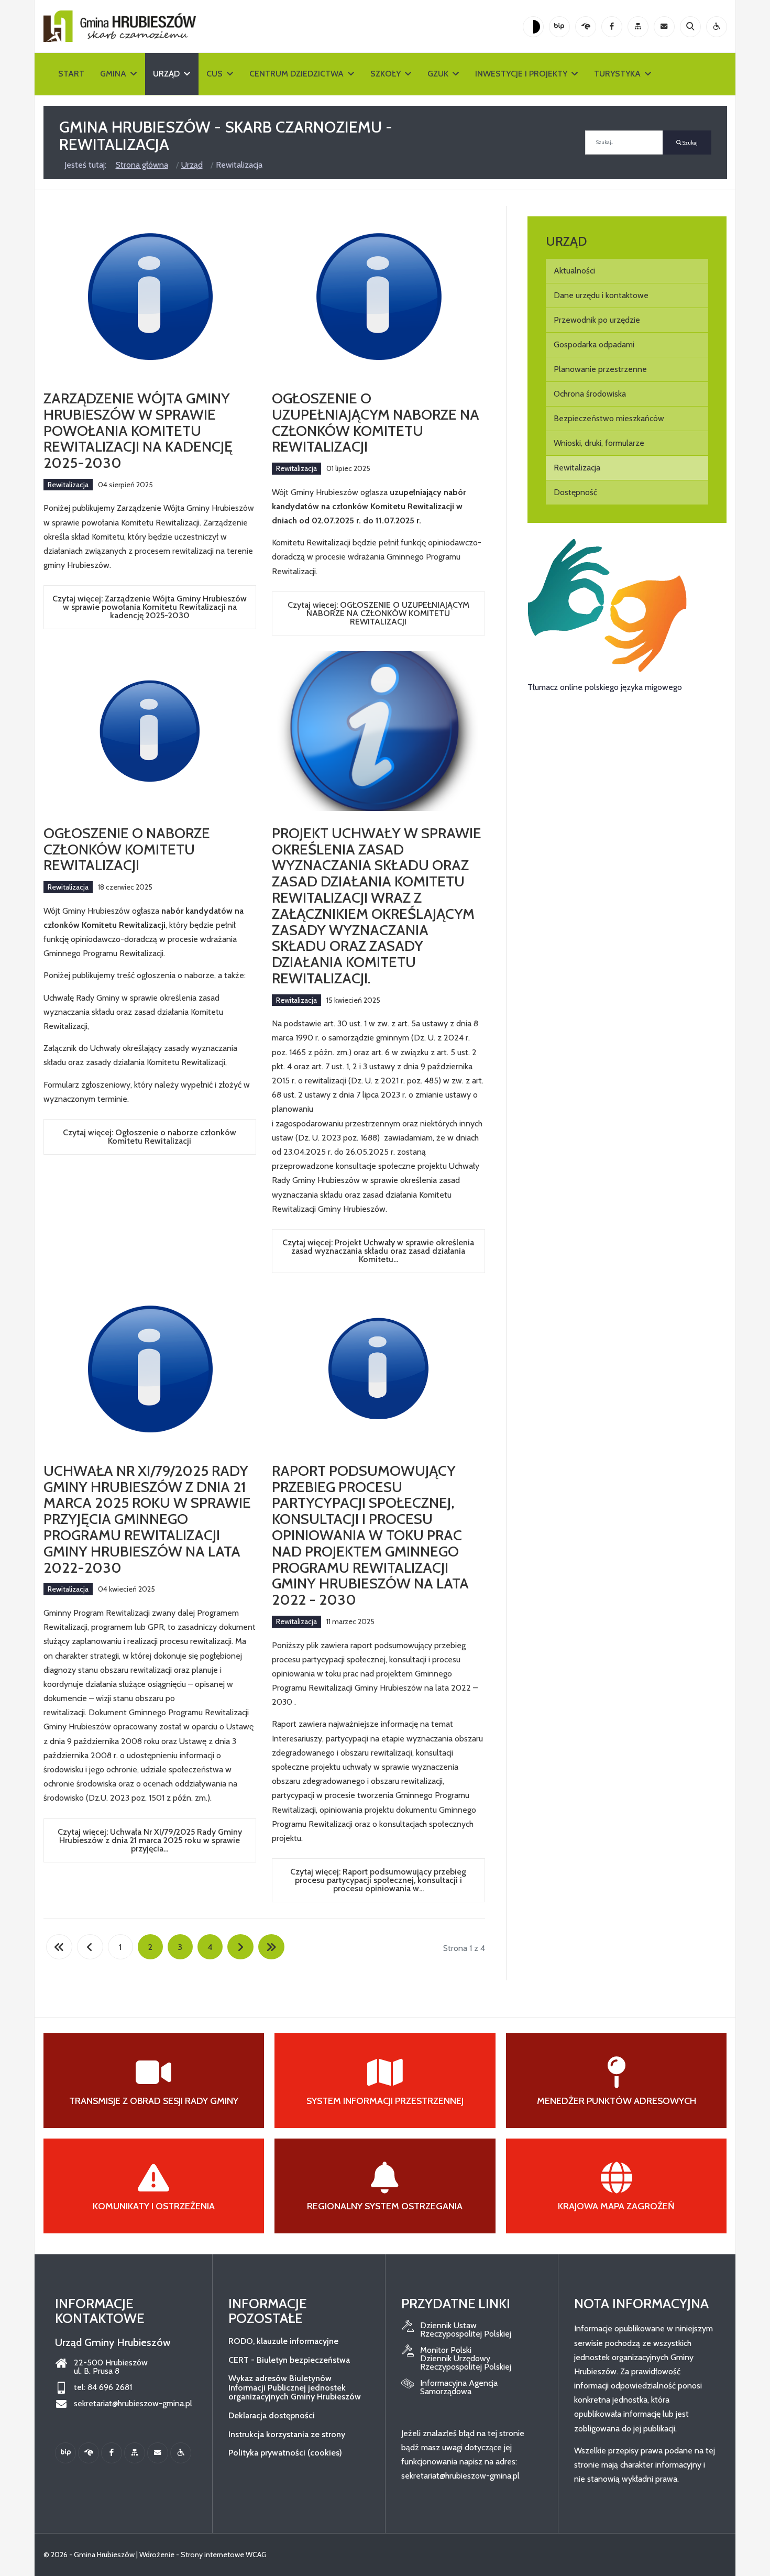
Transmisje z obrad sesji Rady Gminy (154, 2101)
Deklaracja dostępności (272, 2415)
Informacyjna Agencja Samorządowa (459, 2387)
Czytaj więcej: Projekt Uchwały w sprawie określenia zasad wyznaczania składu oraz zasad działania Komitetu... (378, 1251)
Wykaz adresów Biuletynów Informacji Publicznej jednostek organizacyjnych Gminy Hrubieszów (295, 2387)
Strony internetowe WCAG (224, 2555)
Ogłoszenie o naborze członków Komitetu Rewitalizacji (127, 849)
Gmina (113, 74)
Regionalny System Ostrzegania (385, 2206)
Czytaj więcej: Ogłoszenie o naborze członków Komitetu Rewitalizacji (150, 1137)
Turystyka (617, 74)
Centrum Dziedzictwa (296, 74)
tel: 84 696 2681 (103, 2387)
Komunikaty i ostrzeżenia (154, 2206)
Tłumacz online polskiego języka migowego (605, 687)
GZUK (438, 74)
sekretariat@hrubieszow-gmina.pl (133, 2404)
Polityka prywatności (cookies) (285, 2453)
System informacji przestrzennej (385, 2101)
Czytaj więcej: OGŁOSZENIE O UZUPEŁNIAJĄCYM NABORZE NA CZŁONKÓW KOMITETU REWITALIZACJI (378, 613)
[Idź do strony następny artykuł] (240, 1947)
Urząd (166, 74)
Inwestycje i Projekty (521, 74)
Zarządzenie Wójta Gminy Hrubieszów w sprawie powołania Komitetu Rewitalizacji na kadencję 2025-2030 (138, 430)
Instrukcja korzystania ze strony (287, 2434)
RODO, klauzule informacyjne (283, 2341)
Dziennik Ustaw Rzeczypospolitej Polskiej (466, 2330)
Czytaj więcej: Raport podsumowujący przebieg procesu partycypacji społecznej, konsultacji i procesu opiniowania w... (378, 1880)
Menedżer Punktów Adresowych (617, 2101)
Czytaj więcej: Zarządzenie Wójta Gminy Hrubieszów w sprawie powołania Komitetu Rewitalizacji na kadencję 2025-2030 (150, 607)
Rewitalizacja (68, 485)
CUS (214, 74)
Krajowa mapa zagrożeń (616, 2206)
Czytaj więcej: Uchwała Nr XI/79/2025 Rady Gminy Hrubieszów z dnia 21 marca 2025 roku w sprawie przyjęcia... (150, 1840)
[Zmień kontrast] (533, 27)
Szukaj (690, 143)
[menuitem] (627, 271)
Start (71, 74)
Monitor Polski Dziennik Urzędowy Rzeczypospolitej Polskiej (466, 2359)
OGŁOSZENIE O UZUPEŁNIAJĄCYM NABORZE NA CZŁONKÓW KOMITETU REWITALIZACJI (376, 422)
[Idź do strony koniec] (271, 1947)
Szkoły (386, 74)
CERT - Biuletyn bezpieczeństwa (289, 2360)
